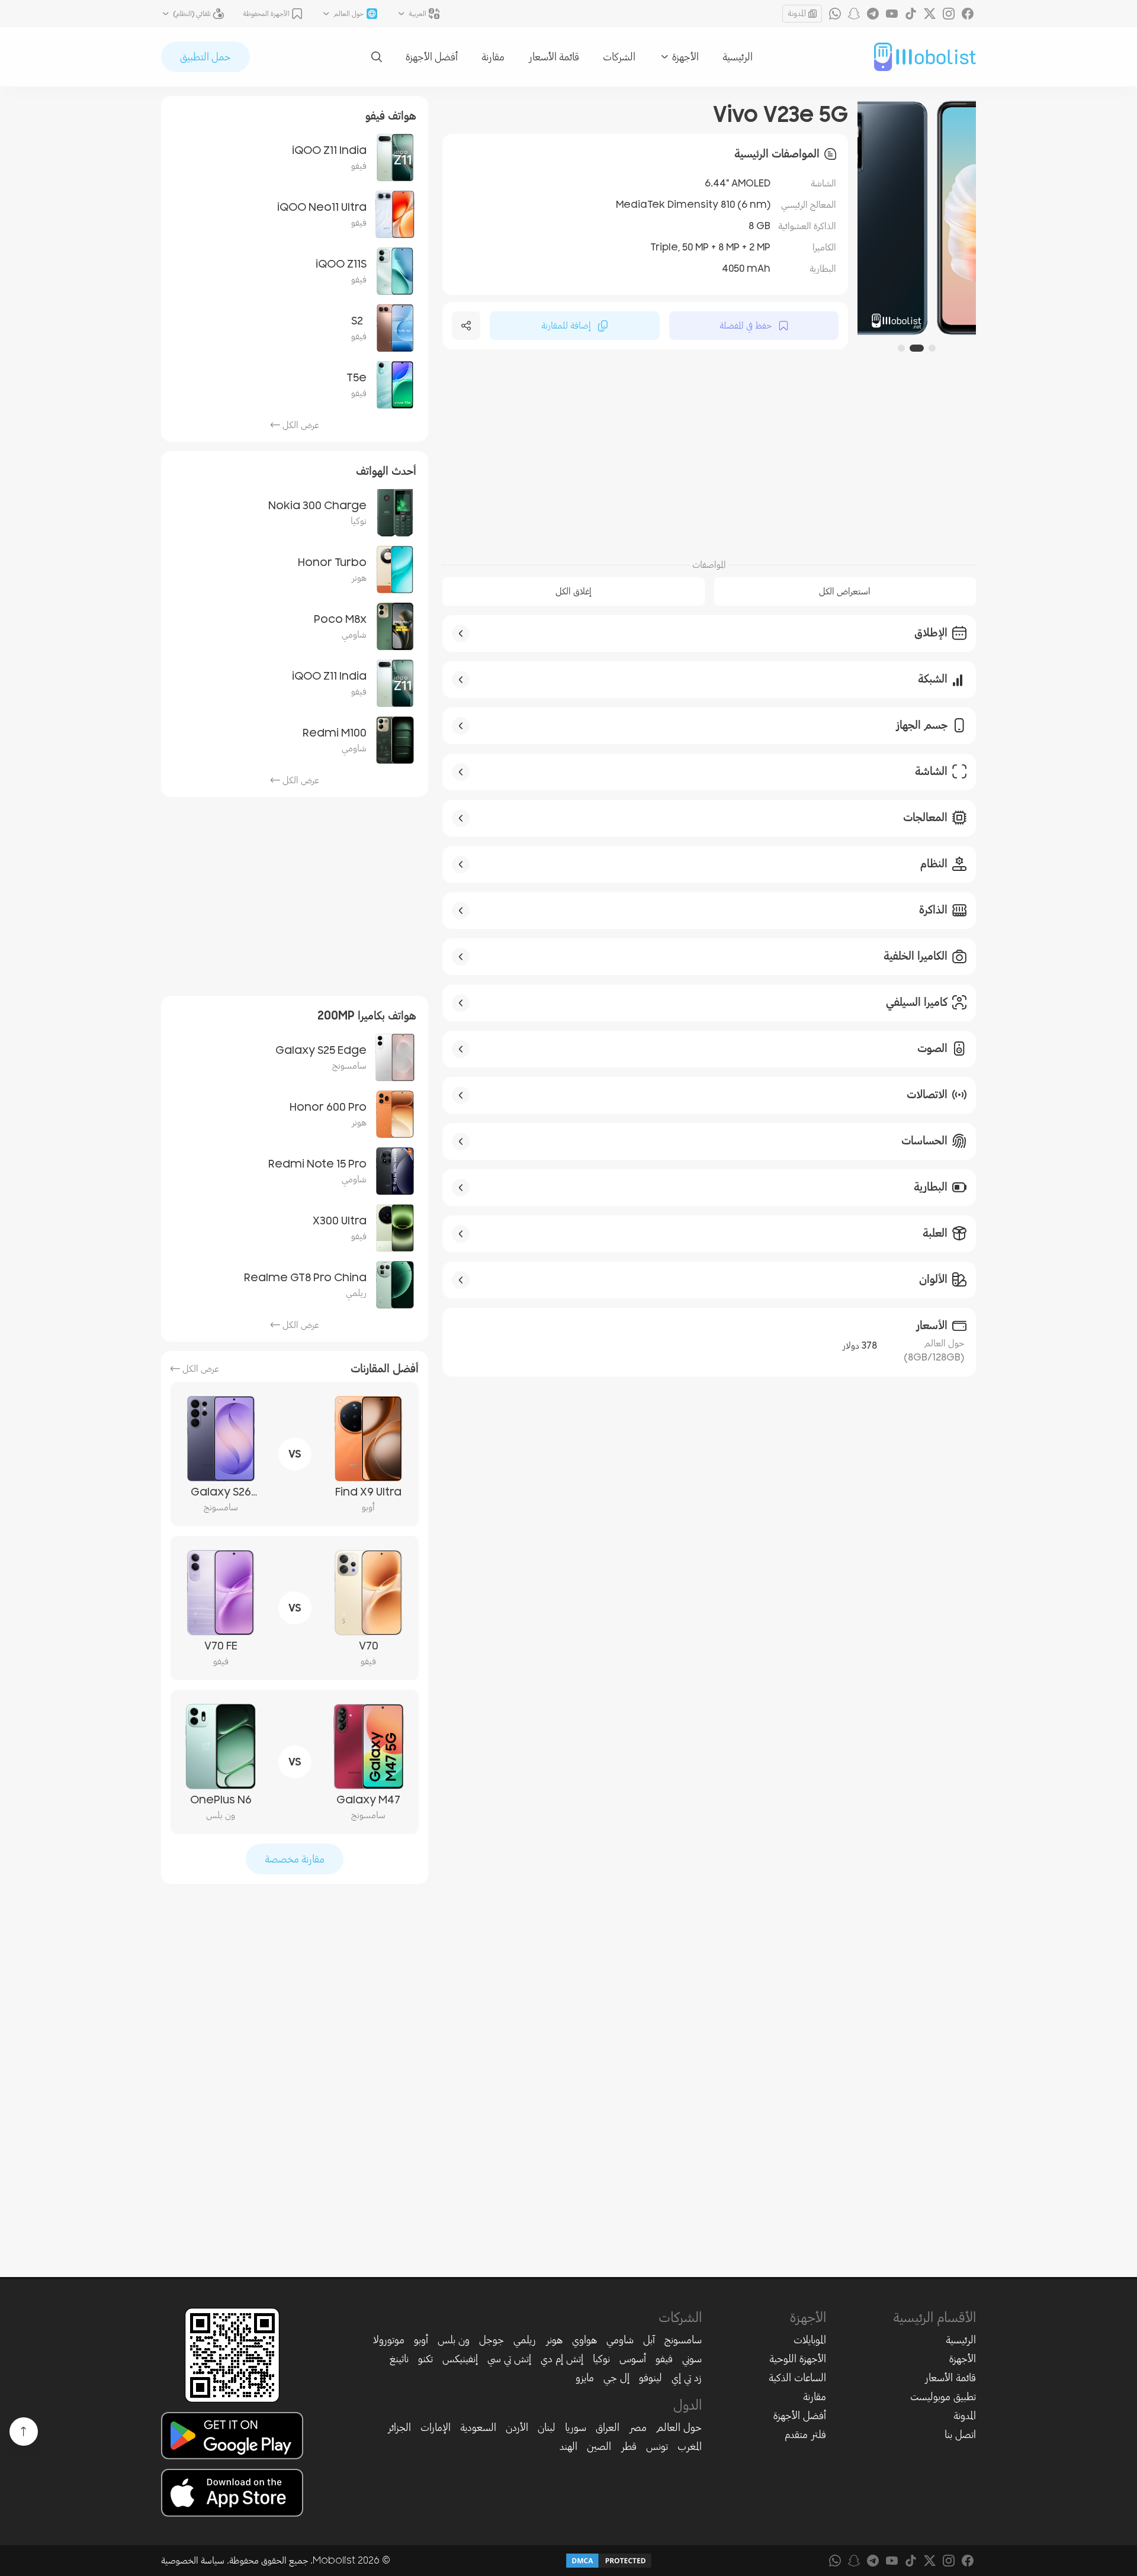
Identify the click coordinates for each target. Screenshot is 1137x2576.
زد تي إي (687, 2378)
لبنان (547, 2427)
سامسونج (683, 2340)
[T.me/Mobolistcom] (873, 14)
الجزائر (399, 2427)
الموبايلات (810, 2340)
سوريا (576, 2427)
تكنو (425, 2359)
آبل (649, 2340)
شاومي (620, 2340)
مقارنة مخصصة (295, 1859)
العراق (608, 2427)
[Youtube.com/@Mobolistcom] (892, 14)
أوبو (421, 2340)
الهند (568, 2446)
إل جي (616, 2378)
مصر (638, 2427)
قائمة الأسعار (554, 57)
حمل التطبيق (205, 57)
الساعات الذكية (797, 2378)
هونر (554, 2340)
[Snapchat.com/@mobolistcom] (854, 14)
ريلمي (525, 2340)
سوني (692, 2359)
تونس (657, 2446)
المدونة (797, 13)
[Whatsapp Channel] (835, 14)
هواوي (584, 2340)
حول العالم (679, 2427)
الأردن (517, 2427)
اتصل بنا (960, 2435)
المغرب (690, 2446)
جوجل (492, 2340)
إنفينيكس (460, 2359)
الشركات (619, 57)
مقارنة (493, 57)
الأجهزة (963, 2359)
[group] (917, 218)
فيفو (664, 2359)
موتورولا (389, 2340)
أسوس (633, 2359)
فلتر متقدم (805, 2435)
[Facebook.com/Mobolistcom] (968, 14)
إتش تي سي (509, 2359)
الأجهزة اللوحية (798, 2359)
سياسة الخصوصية (193, 2561)
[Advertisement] (709, 456)
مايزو (585, 2378)
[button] (932, 348)
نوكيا (601, 2359)
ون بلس (454, 2340)
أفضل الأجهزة (432, 57)
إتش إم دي (562, 2359)
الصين (599, 2446)
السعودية (478, 2427)
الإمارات (436, 2427)
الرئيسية (738, 57)
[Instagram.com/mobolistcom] (949, 14)
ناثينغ (399, 2359)
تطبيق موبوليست (943, 2397)
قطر (629, 2446)
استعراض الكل (845, 591)
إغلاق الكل (574, 591)
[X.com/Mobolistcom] (930, 14)
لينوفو (651, 2378)
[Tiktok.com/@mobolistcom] (911, 14)
